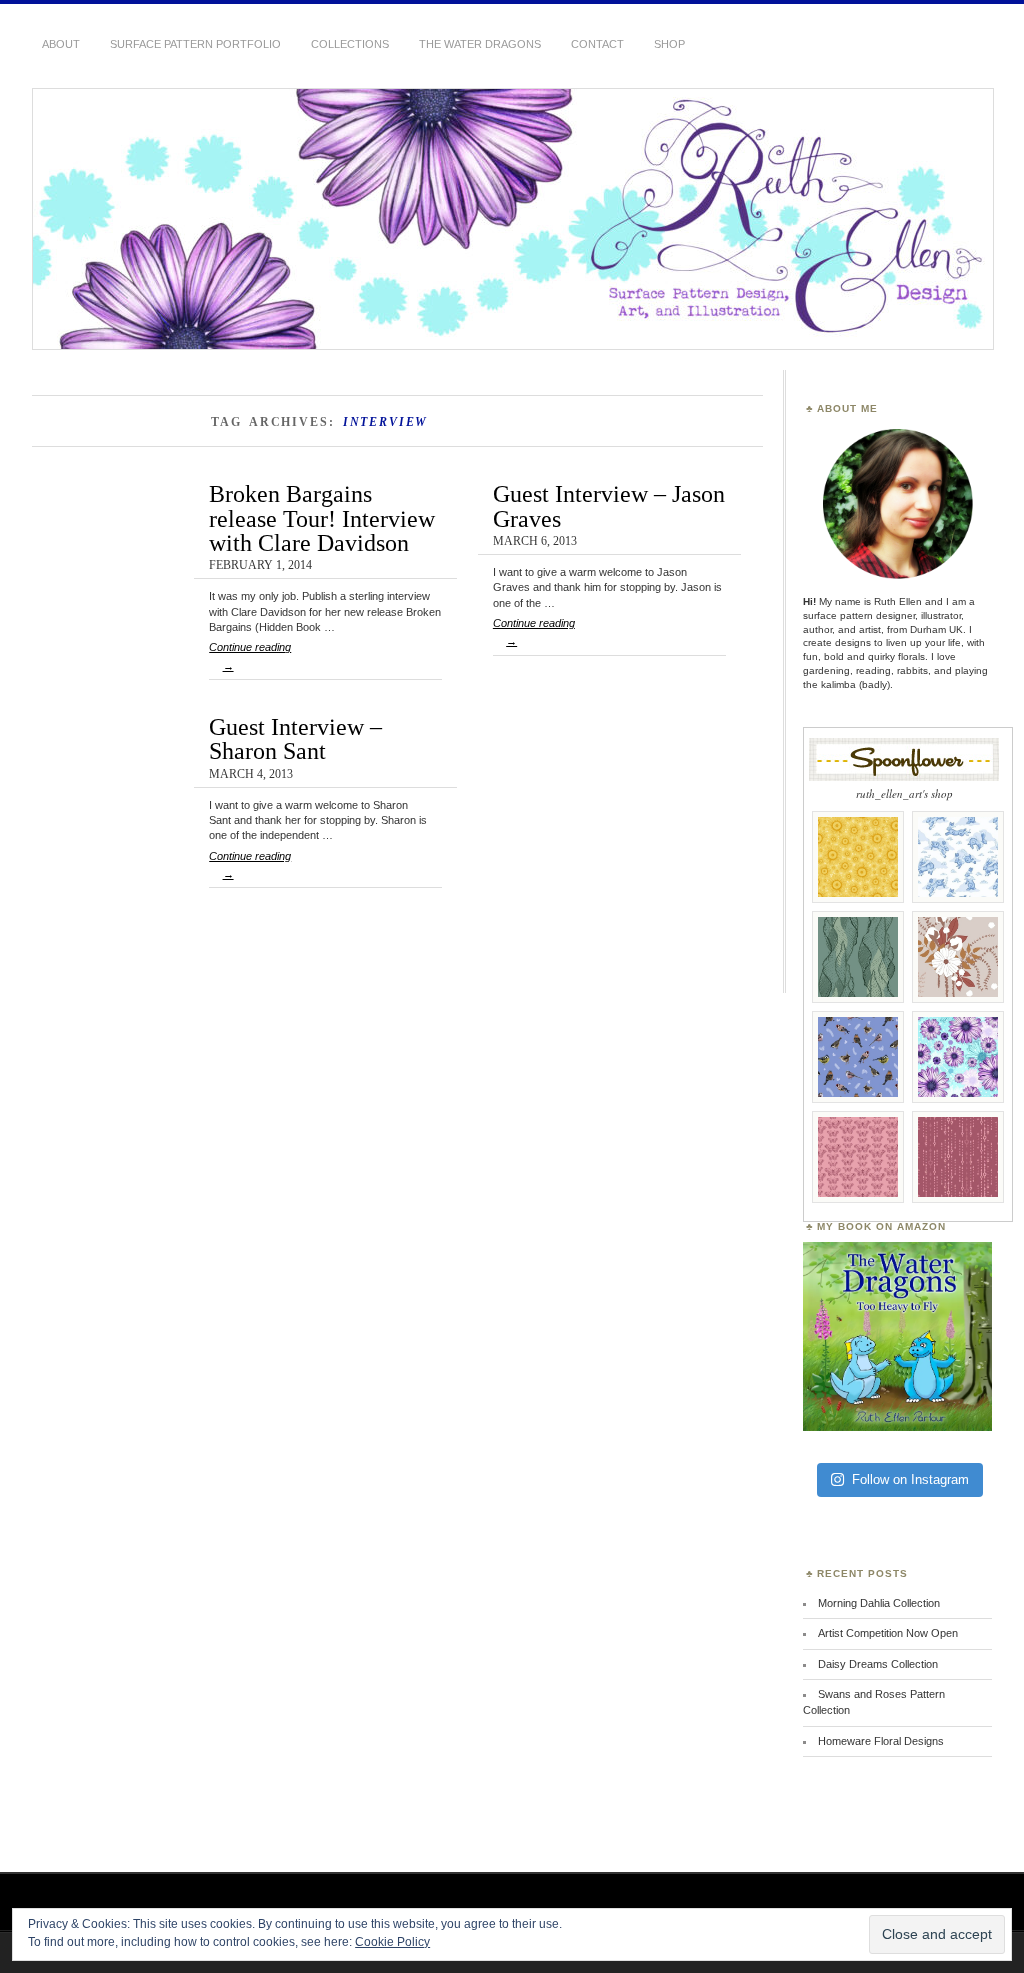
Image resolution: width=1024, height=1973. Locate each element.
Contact (597, 44)
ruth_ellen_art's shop (904, 793)
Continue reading (250, 656)
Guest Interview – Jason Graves (609, 505)
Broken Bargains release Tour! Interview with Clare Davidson (322, 518)
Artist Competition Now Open (888, 1633)
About (61, 44)
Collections (350, 44)
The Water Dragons (480, 44)
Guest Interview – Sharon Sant (295, 738)
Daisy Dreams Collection (878, 1664)
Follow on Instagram (910, 1479)
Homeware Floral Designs (881, 1741)
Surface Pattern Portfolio (195, 44)
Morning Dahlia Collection (879, 1603)
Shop (669, 44)
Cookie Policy (392, 1942)
